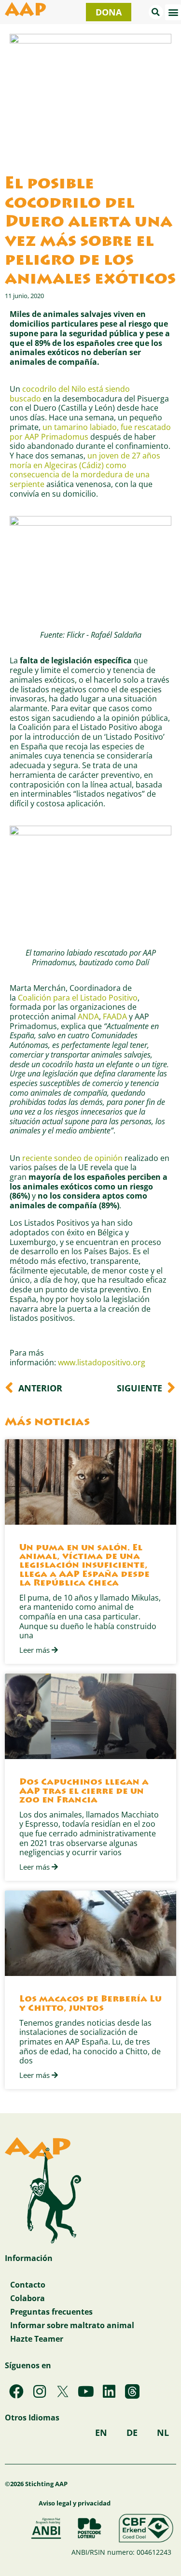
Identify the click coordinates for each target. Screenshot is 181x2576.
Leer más (35, 1650)
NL (163, 2433)
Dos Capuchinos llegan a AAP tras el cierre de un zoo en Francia (84, 1791)
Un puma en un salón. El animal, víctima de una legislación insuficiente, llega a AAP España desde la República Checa (84, 1566)
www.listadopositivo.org (102, 1362)
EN (101, 2433)
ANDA (88, 1016)
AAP (26, 12)
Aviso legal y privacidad (75, 2503)
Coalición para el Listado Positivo (78, 997)
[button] (156, 12)
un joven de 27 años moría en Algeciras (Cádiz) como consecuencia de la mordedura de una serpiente (85, 470)
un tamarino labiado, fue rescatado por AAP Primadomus (90, 432)
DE (132, 2433)
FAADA (115, 1016)
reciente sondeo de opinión (72, 1158)
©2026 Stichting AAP (36, 2484)
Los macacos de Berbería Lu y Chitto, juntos (90, 2004)
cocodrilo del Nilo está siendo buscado (70, 394)
